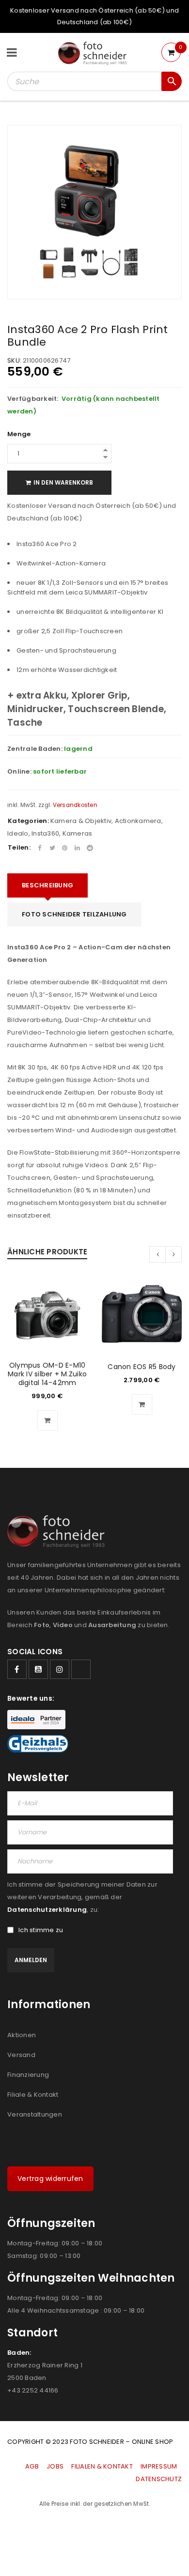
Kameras (78, 833)
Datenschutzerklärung (47, 1910)
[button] (47, 1420)
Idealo (18, 833)
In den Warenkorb (63, 482)
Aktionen (22, 2035)
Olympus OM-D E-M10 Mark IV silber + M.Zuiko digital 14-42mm (47, 1374)
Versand (21, 2055)
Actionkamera (138, 821)
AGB (33, 2466)
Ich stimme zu (41, 1930)
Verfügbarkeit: (33, 399)
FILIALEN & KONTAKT (102, 2466)
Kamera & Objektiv (81, 821)
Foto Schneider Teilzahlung (74, 914)
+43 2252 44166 (33, 2390)
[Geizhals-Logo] (38, 1744)
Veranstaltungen (35, 2114)
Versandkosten (75, 805)
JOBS (55, 2466)
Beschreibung (47, 885)
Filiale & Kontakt (33, 2095)
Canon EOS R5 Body (142, 1367)
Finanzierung (28, 2075)
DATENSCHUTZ (159, 2479)
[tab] (47, 885)
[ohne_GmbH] (59, 1532)
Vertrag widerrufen (50, 2179)
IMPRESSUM (159, 2466)
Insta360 (45, 833)
